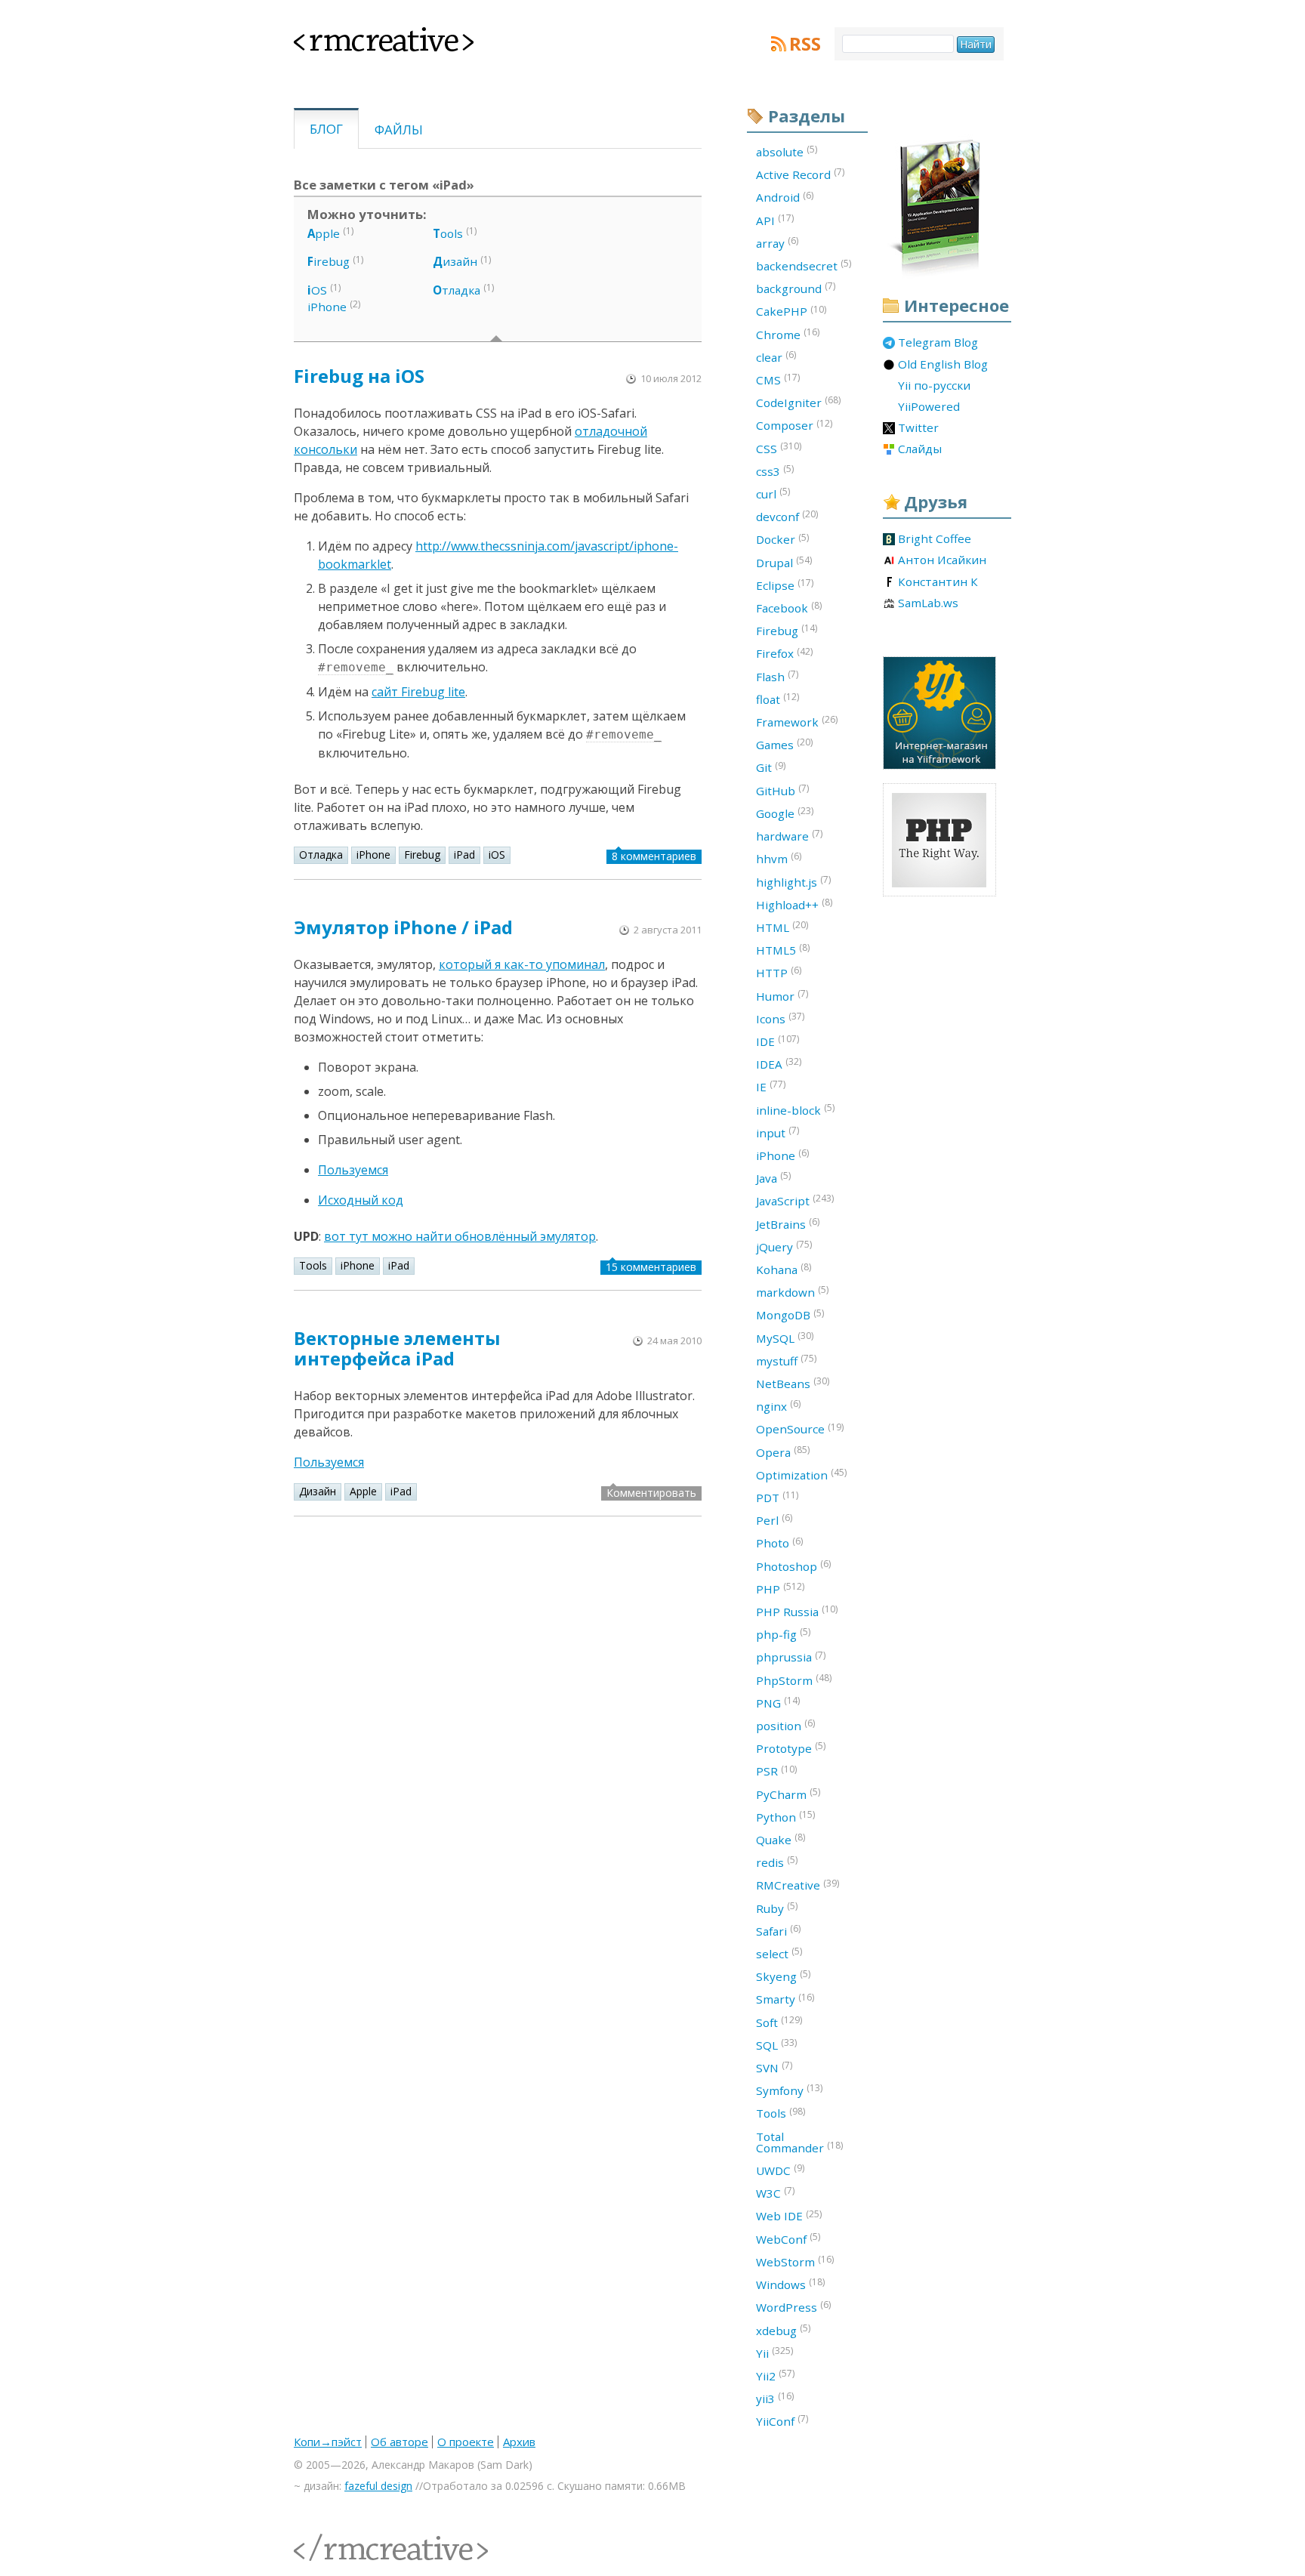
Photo (779, 1543)
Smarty (785, 1999)
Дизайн (318, 1491)
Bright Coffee (935, 539)
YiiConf (782, 2420)
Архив (519, 2442)
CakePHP (791, 311)
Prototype (791, 1748)
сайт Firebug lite (418, 692)
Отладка (321, 855)
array (777, 242)
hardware (789, 835)
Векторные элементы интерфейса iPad (397, 1348)
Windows (790, 2284)
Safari (778, 1930)
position (785, 1725)
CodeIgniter (798, 402)
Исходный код (361, 1200)
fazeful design (378, 2486)
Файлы (399, 130)
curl (773, 493)
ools (448, 233)
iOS (497, 855)
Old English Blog (943, 365)
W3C (775, 2192)
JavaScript (795, 1200)
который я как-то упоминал (522, 964)
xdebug (783, 2330)
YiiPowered (929, 407)
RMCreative (797, 1885)
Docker (782, 539)
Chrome (788, 334)
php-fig (783, 1634)
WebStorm (795, 2261)
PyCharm (788, 1794)
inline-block (795, 1109)
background (796, 288)
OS (317, 290)
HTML (782, 927)
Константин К (938, 582)
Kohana (784, 1269)
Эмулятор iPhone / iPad (403, 927)
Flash (777, 676)
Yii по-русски (934, 386)
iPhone (327, 307)
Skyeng (783, 1976)
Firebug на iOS (359, 376)
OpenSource (800, 1429)
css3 (775, 470)
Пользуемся (353, 1170)
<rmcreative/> (328, 2539)
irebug (329, 261)
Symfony (789, 2090)
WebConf (788, 2238)
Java (773, 1177)
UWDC (780, 2170)
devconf (787, 516)
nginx (778, 1405)
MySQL (785, 1337)
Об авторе (400, 2442)
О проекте (466, 2442)
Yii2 (775, 2375)
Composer (794, 425)
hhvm (779, 858)
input (777, 1132)
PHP (780, 1588)
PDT (777, 1497)
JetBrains (788, 1223)
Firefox (784, 653)
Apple (363, 1491)
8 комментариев (654, 856)
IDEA (779, 1063)
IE (771, 1086)
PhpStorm (794, 1680)
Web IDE (789, 2216)
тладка (457, 290)
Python (785, 1816)
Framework (797, 721)
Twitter (918, 428)
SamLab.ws (928, 603)
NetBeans (793, 1383)
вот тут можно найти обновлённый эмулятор (460, 1236)
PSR (776, 1771)
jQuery (784, 1246)
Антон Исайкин (942, 560)
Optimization (801, 1474)
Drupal (784, 562)
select (779, 1953)
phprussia (791, 1657)
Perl (774, 1519)
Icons (780, 1018)
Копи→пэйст (328, 2442)
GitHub (782, 790)
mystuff (786, 1360)
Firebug (422, 855)
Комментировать (651, 1493)
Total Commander (799, 2142)
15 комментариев (651, 1267)
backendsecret (804, 265)
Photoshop (793, 1566)
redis (777, 1862)
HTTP (779, 972)
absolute (787, 151)
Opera (783, 1452)
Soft (779, 2022)
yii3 (775, 2398)
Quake (781, 1839)
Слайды (920, 449)
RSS (805, 44)
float (777, 699)
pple (324, 233)
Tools (313, 1265)
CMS (778, 379)
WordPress (793, 2306)
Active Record (800, 174)
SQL (776, 2044)
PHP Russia (797, 1611)
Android (785, 197)
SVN (774, 2067)
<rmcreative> (359, 36)
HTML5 (783, 949)
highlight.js (793, 881)
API (775, 220)
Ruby (777, 1908)
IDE (777, 1041)
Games (784, 744)
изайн (455, 261)
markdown (792, 1291)
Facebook (789, 607)
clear (776, 356)
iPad (464, 855)
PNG (778, 1702)
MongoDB (790, 1315)
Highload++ (794, 904)
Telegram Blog (938, 343)
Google (785, 813)
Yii (774, 2352)
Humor (782, 995)
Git (771, 767)
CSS (779, 448)
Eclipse (785, 585)
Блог (326, 129)
